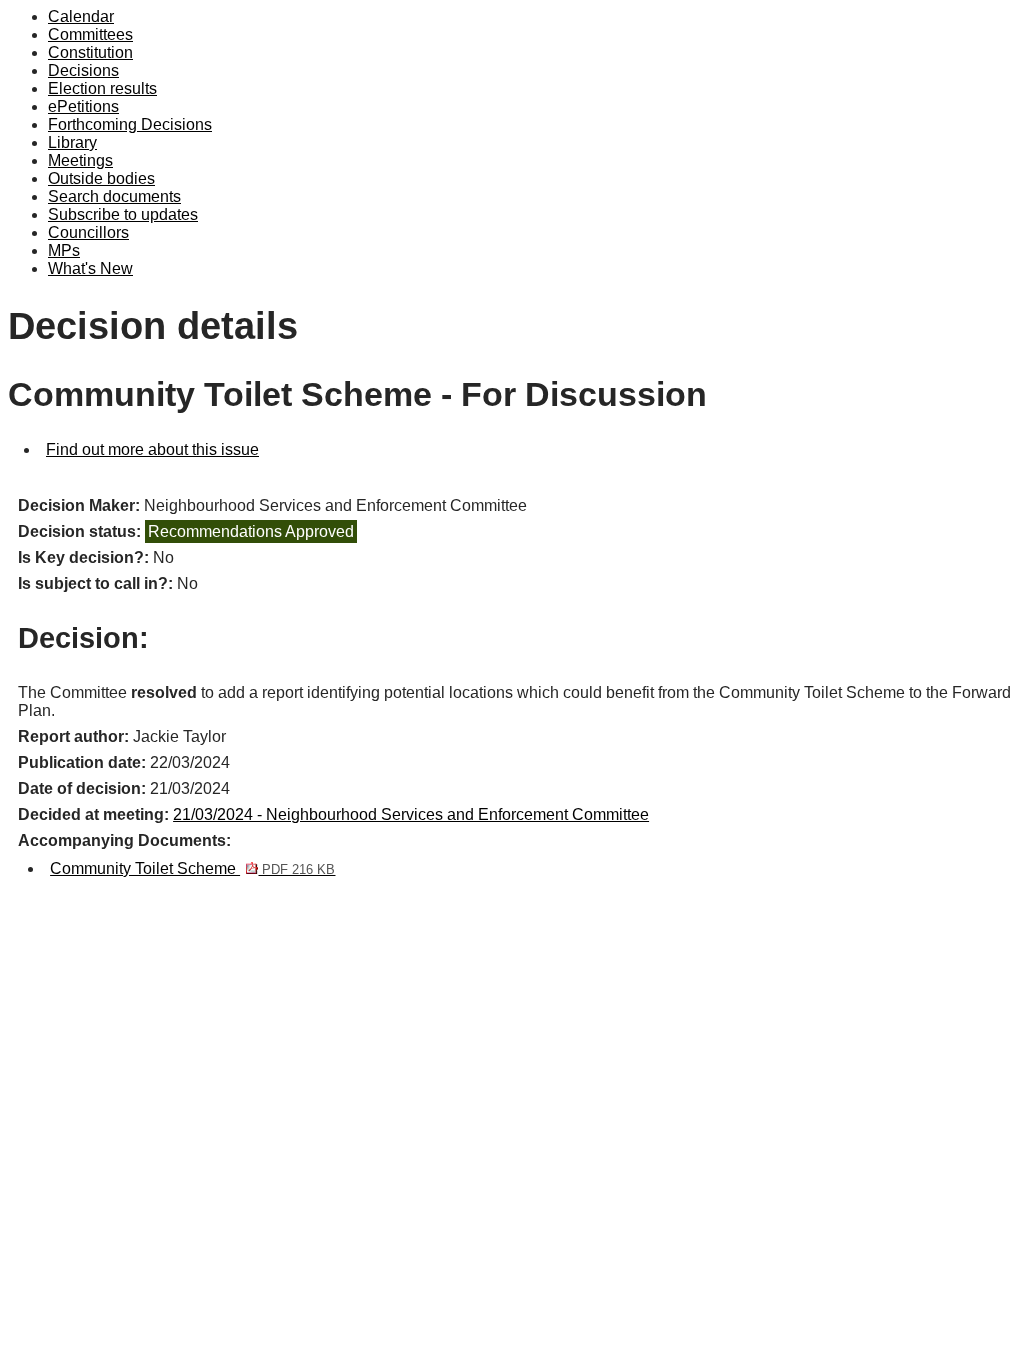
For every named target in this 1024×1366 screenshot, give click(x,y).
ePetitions (83, 106)
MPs (64, 250)
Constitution (90, 52)
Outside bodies (101, 178)
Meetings (80, 160)
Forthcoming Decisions (130, 124)
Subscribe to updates (123, 214)
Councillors (88, 232)
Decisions (83, 70)
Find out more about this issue (152, 449)
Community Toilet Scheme (192, 868)
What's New (90, 268)
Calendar (81, 16)
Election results (102, 88)
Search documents (114, 196)
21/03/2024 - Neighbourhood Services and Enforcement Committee (411, 814)
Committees (90, 34)
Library (72, 142)
